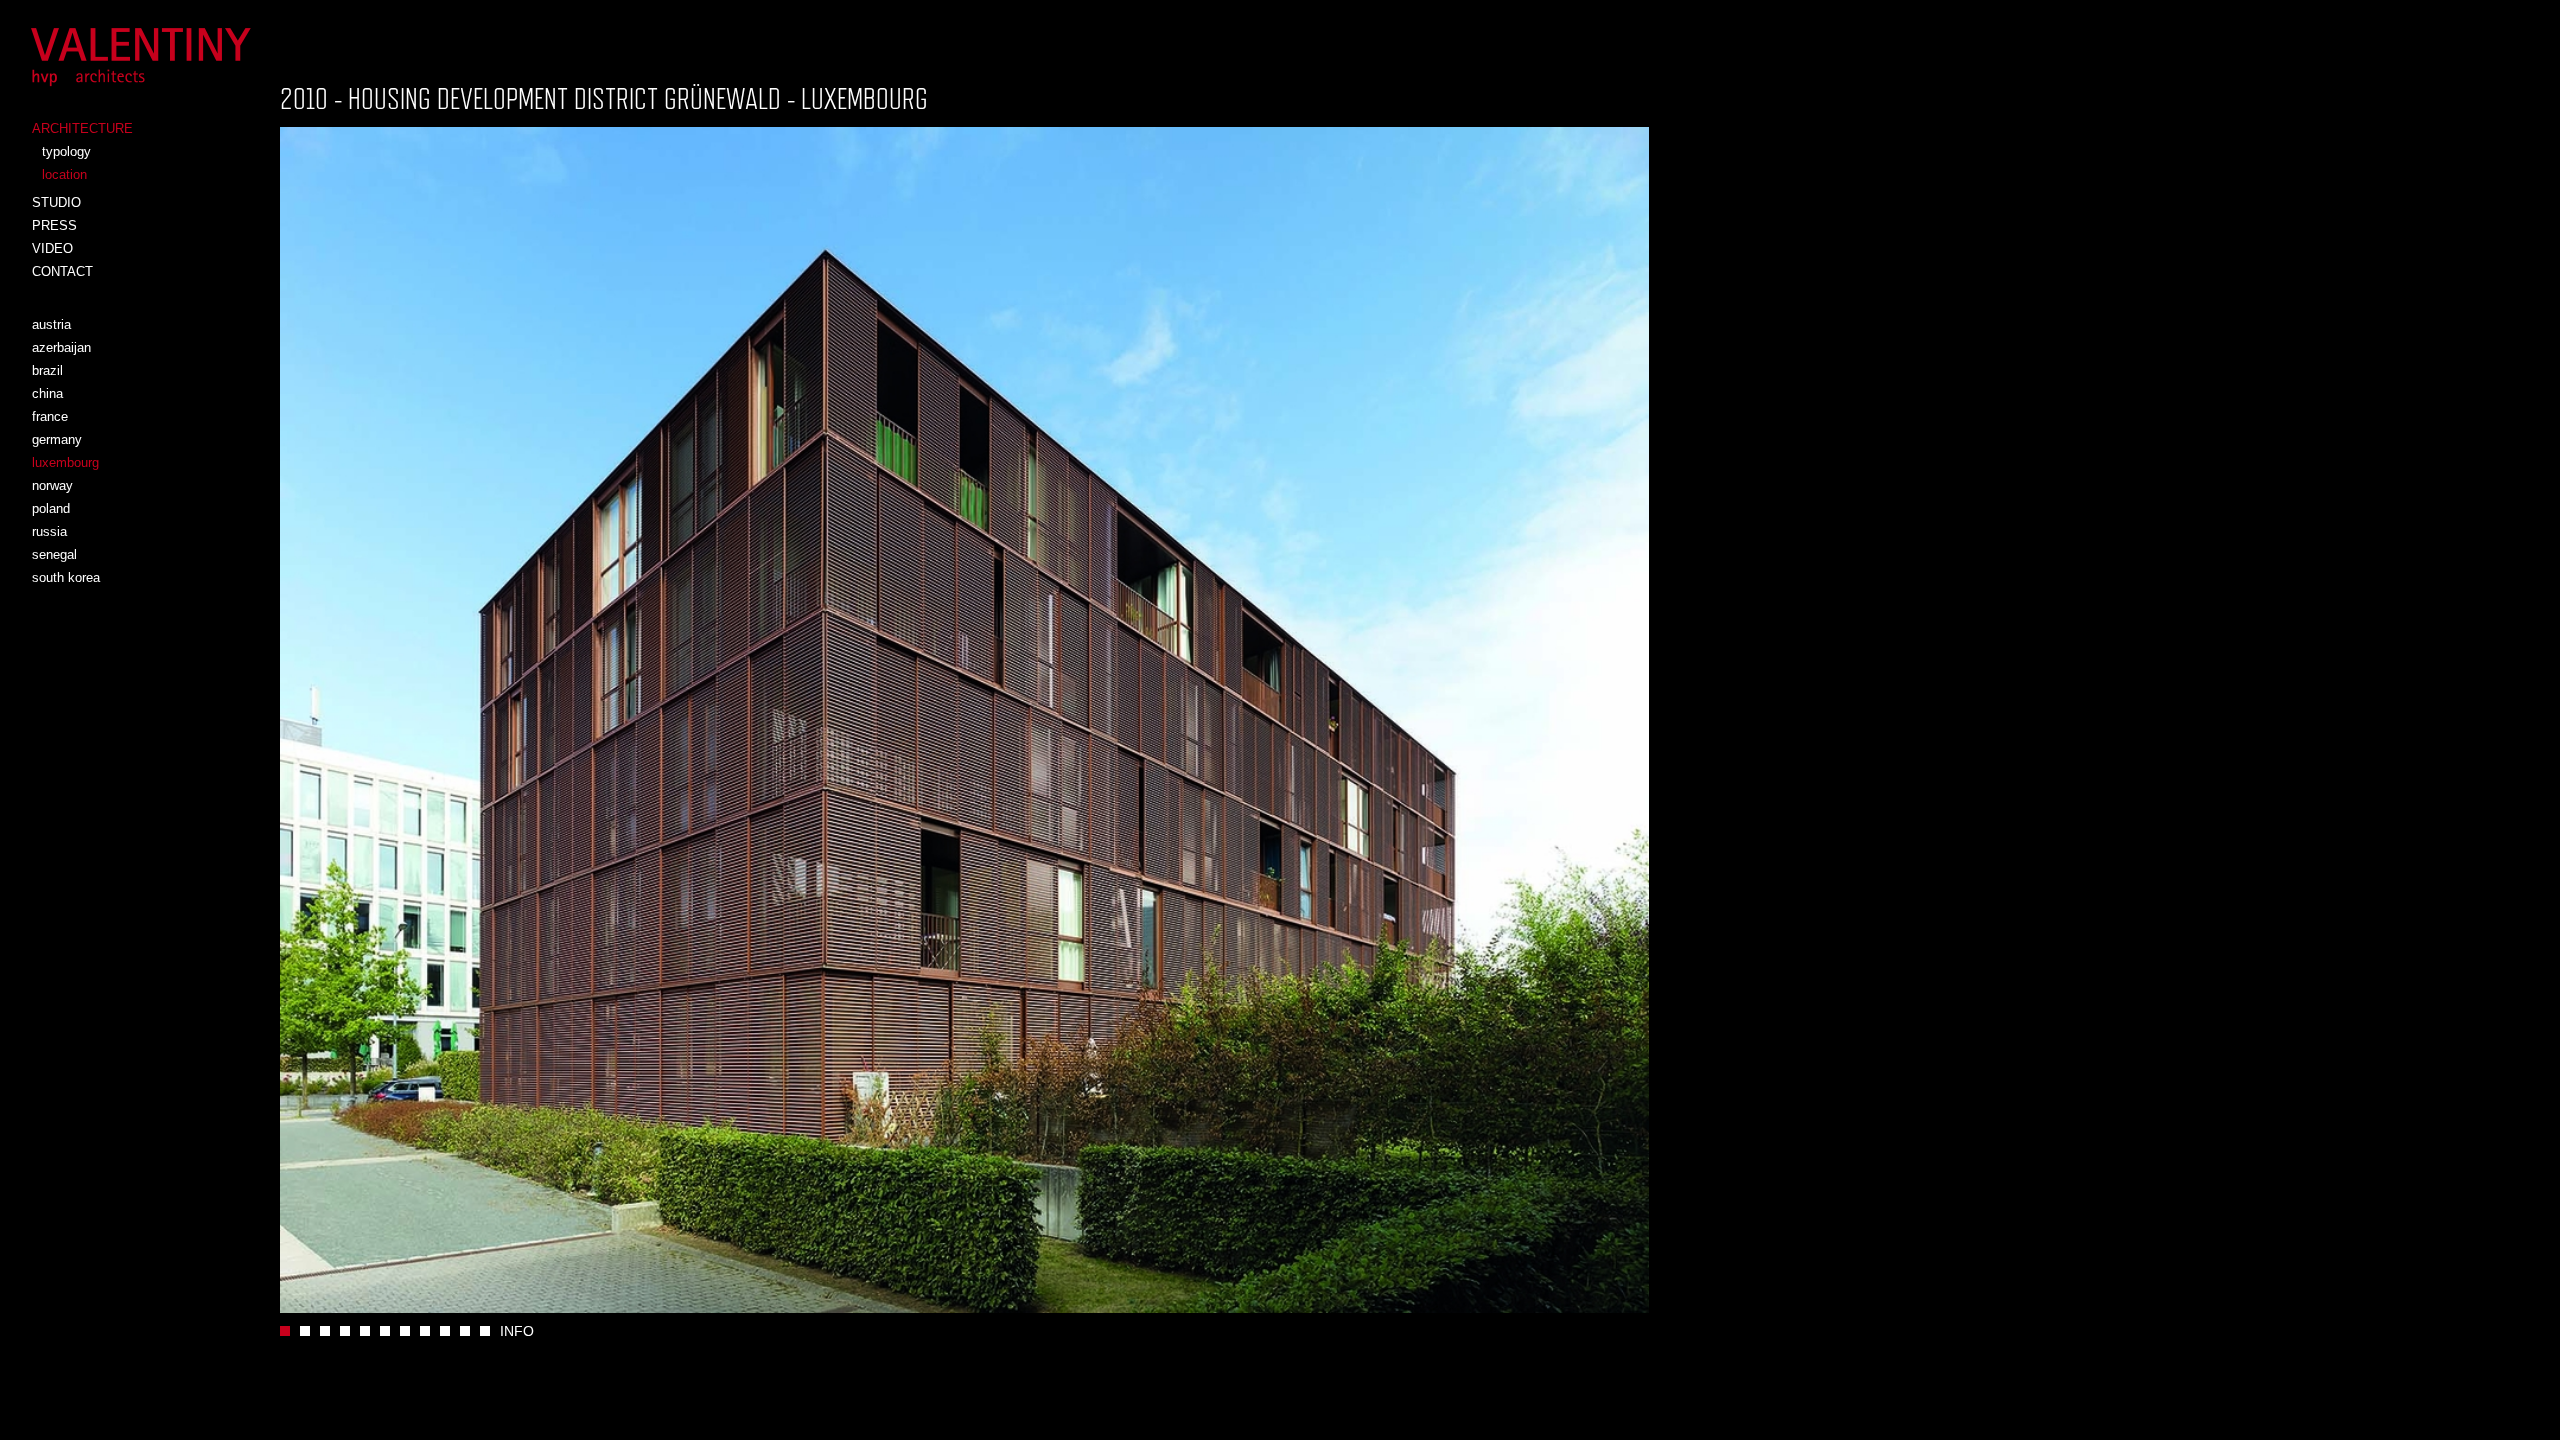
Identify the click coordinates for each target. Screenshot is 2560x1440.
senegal (54, 554)
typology (66, 151)
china (47, 393)
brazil (47, 370)
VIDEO (52, 248)
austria (51, 324)
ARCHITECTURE (82, 128)
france (50, 416)
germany (57, 439)
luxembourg (65, 462)
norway (52, 485)
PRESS (54, 225)
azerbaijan (61, 347)
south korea (66, 577)
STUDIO (56, 202)
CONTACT (62, 271)
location (64, 174)
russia (49, 531)
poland (51, 508)
